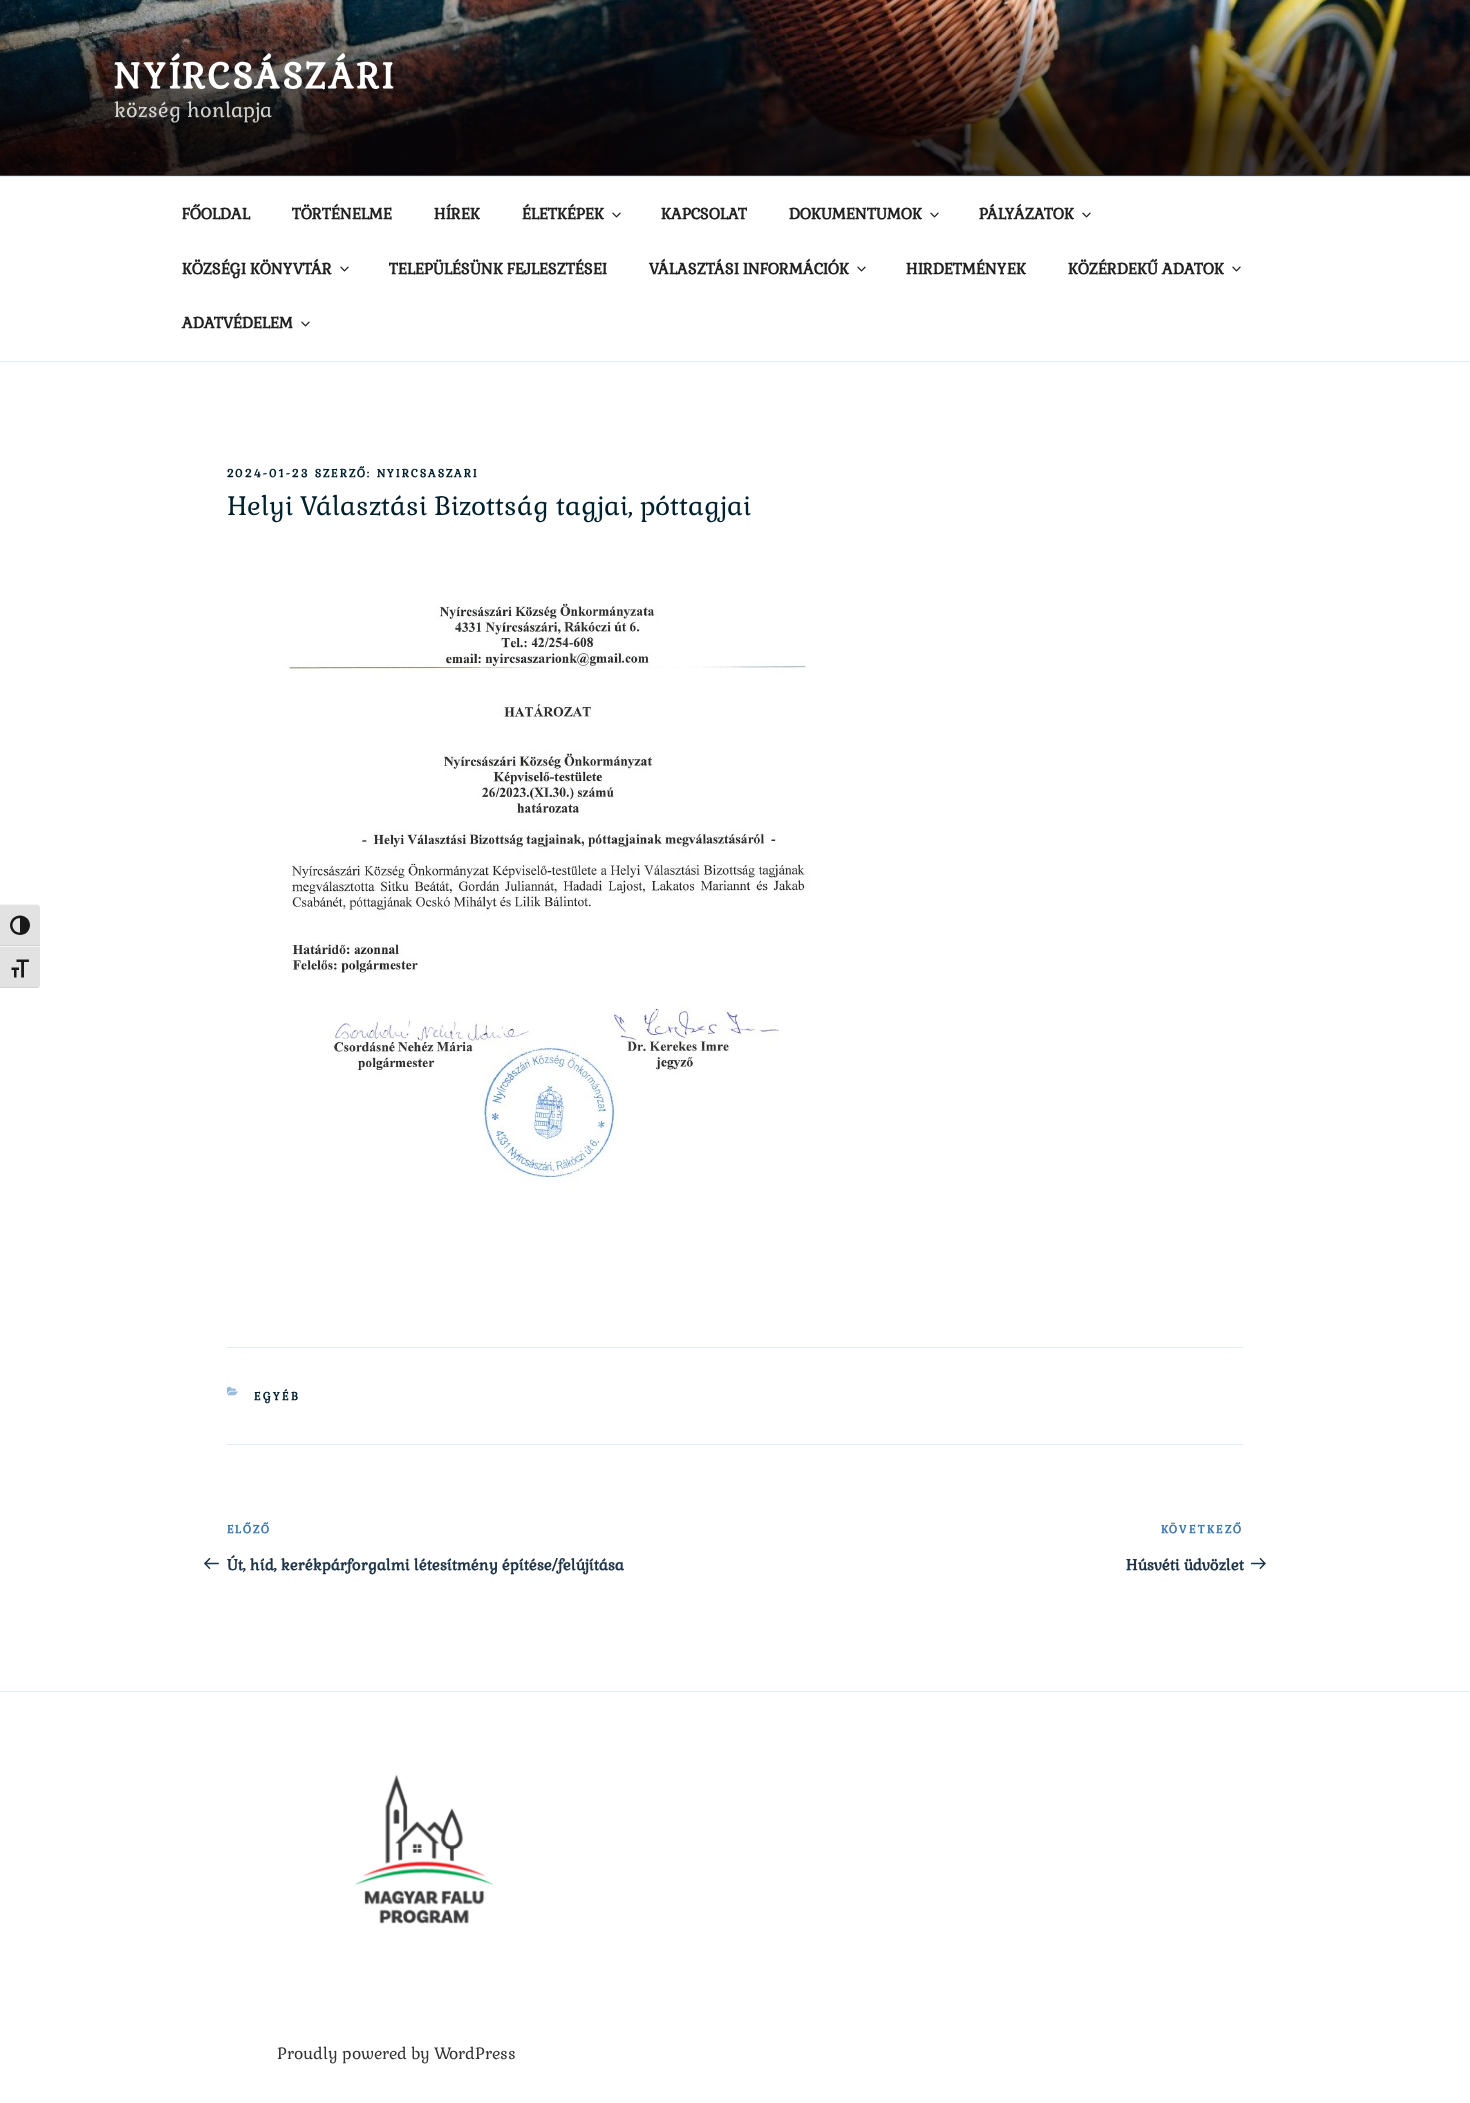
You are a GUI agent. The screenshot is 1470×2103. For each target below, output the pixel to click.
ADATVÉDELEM (237, 322)
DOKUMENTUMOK (855, 213)
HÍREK (457, 213)
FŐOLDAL (216, 213)
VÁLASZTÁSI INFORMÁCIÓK (749, 268)
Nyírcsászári (255, 75)
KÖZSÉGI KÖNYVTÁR (257, 268)
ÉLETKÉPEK (563, 213)
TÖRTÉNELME (342, 213)
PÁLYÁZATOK (1026, 213)
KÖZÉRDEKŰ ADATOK (1146, 268)
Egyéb (277, 1396)
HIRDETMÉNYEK (966, 268)
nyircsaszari (428, 473)
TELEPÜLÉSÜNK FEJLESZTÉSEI (498, 268)
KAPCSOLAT (704, 213)
